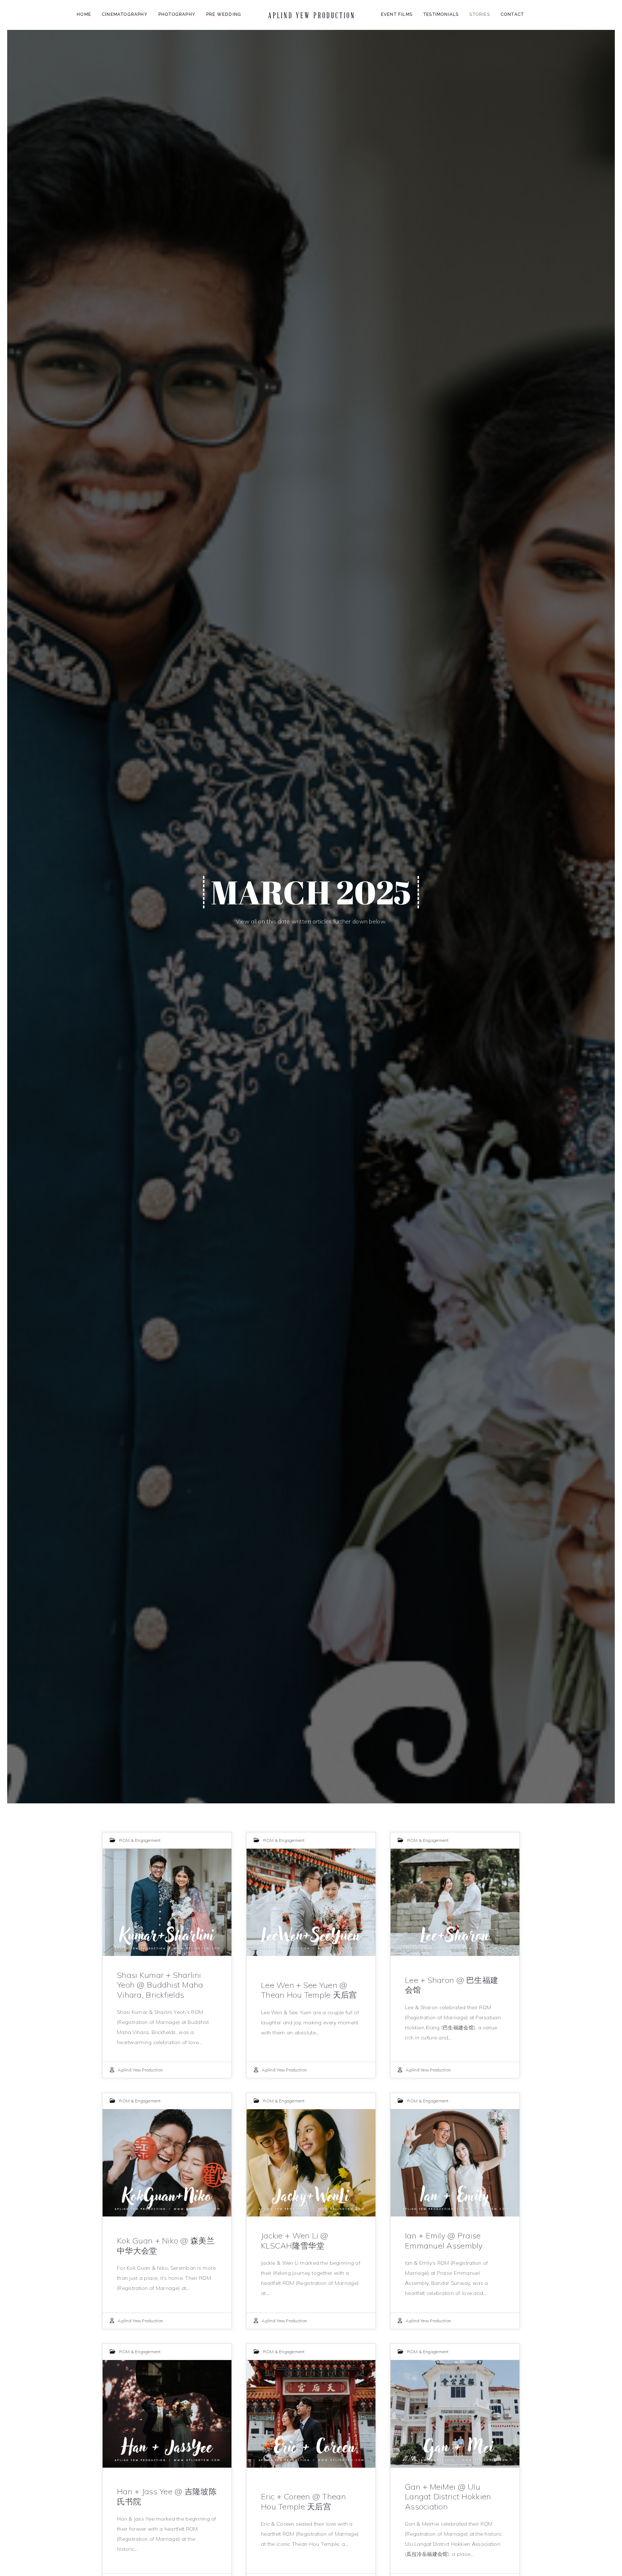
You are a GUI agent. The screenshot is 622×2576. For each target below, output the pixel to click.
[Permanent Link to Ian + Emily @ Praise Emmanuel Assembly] (455, 2163)
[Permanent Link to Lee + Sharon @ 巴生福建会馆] (455, 1902)
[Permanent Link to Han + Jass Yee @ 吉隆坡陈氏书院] (167, 2414)
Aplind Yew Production (140, 2070)
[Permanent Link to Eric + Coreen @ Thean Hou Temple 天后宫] (311, 2414)
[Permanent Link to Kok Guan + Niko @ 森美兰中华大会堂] (167, 2163)
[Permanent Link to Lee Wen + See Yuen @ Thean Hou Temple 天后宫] (311, 1902)
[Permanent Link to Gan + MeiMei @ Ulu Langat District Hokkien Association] (455, 2414)
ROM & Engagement (140, 1840)
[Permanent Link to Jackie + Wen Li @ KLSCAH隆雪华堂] (311, 2163)
